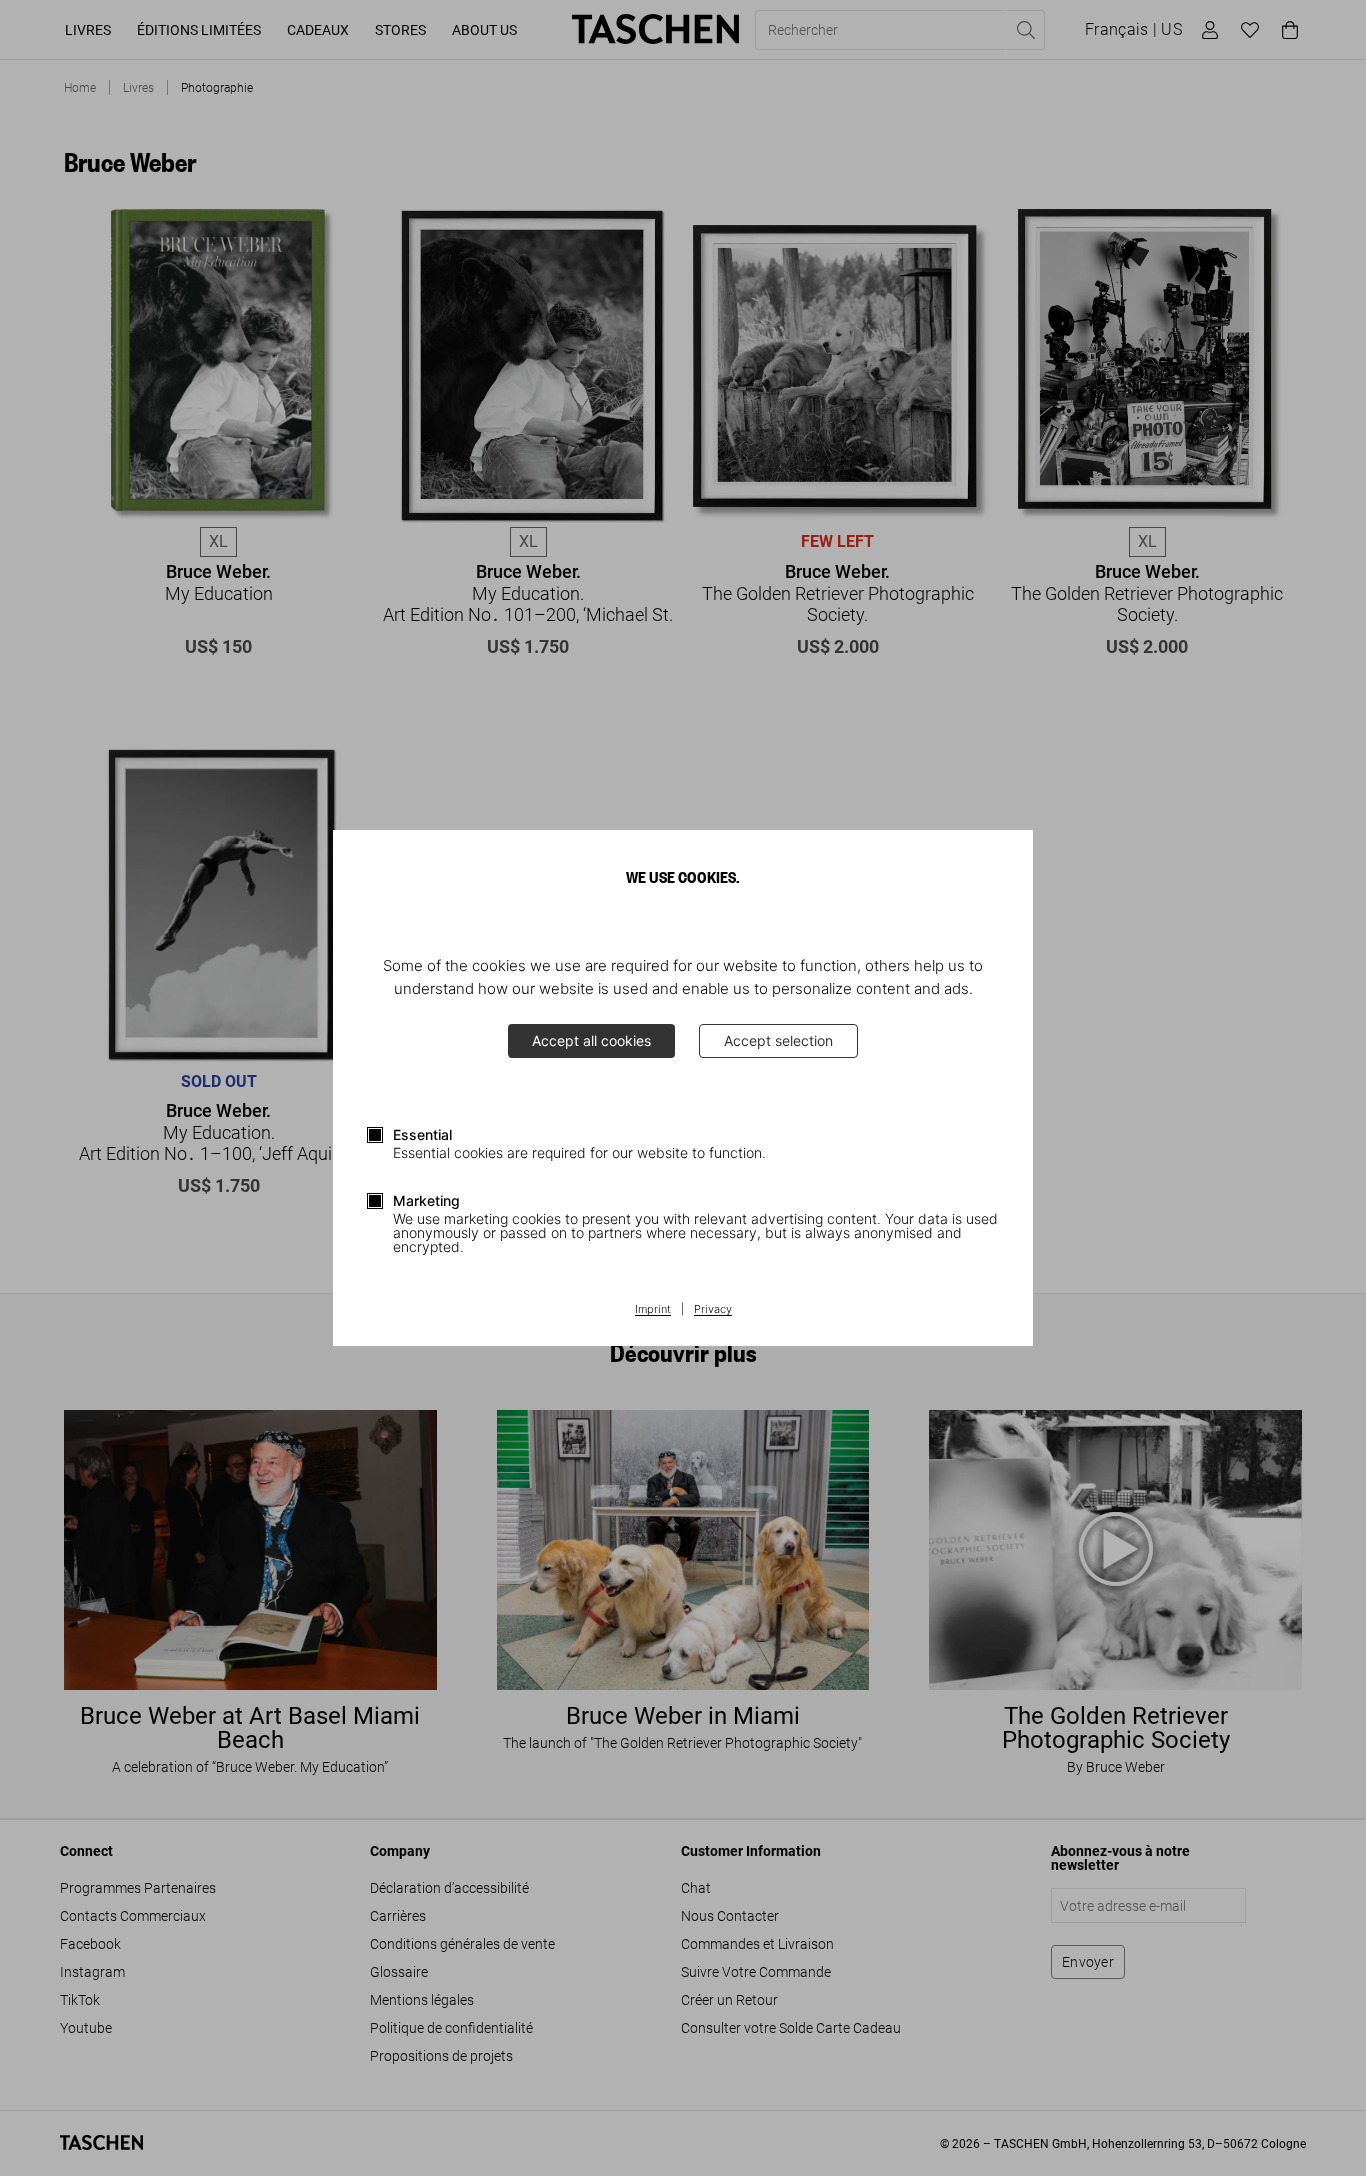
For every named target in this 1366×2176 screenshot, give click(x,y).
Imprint (653, 1310)
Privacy (713, 1310)
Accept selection (778, 1040)
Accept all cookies (591, 1040)
